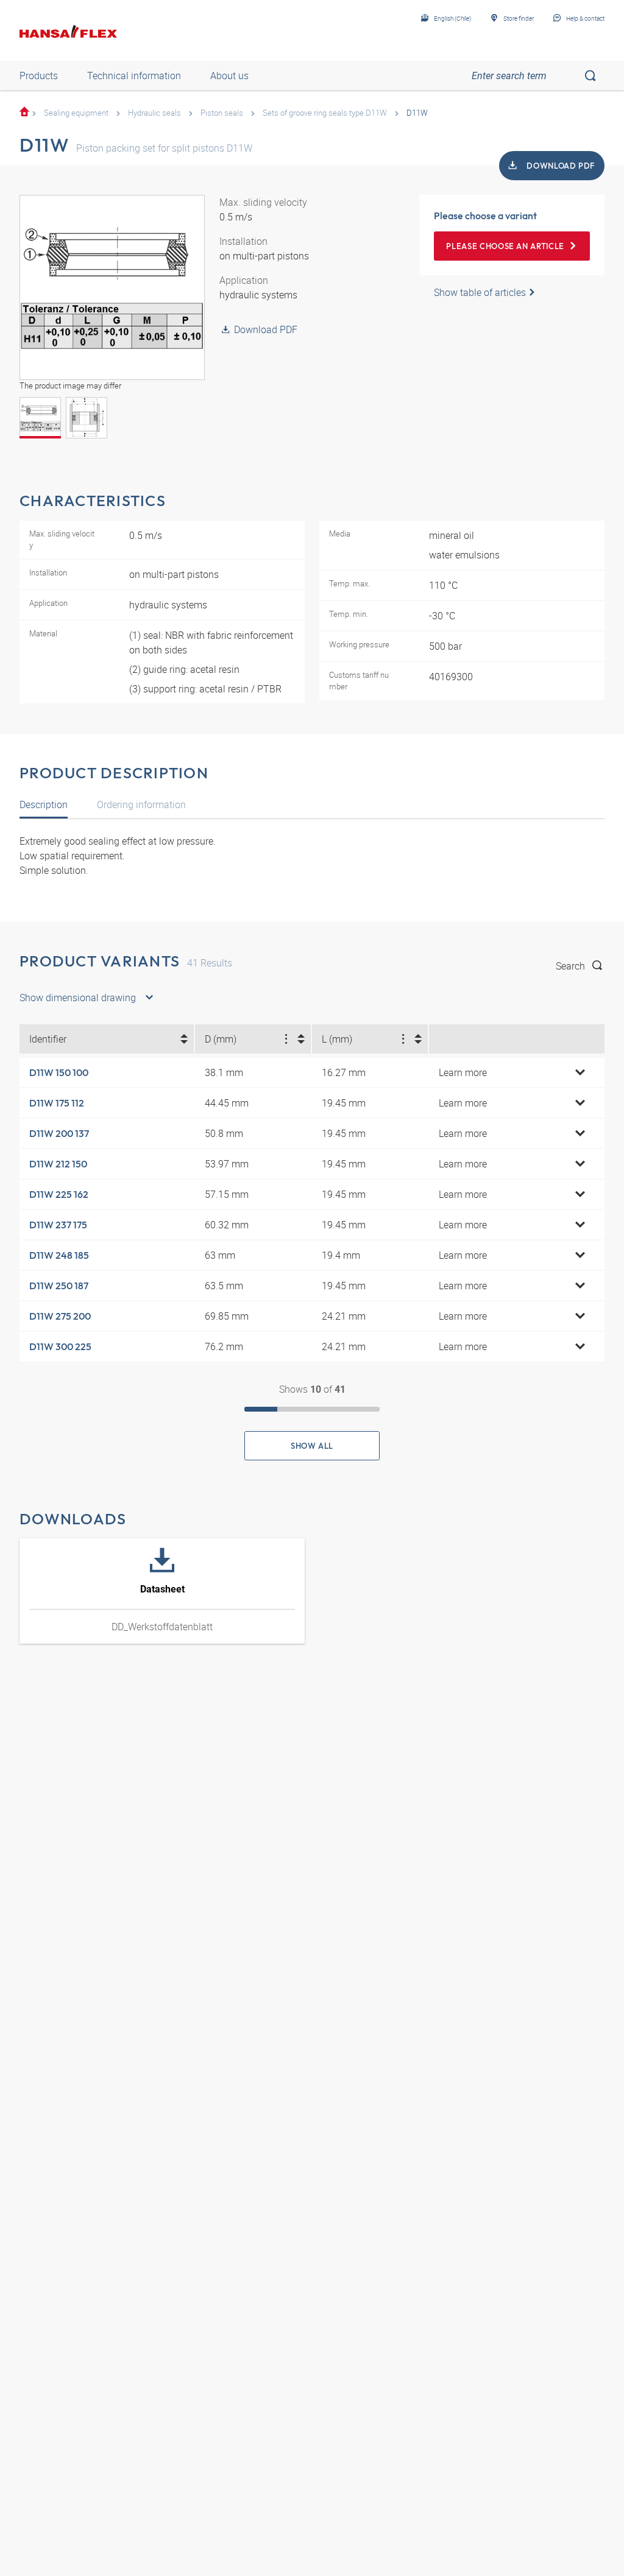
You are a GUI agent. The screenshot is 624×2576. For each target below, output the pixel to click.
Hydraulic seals (154, 113)
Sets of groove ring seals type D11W (325, 113)
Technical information (134, 76)
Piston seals (222, 113)
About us (229, 76)
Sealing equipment (76, 113)
